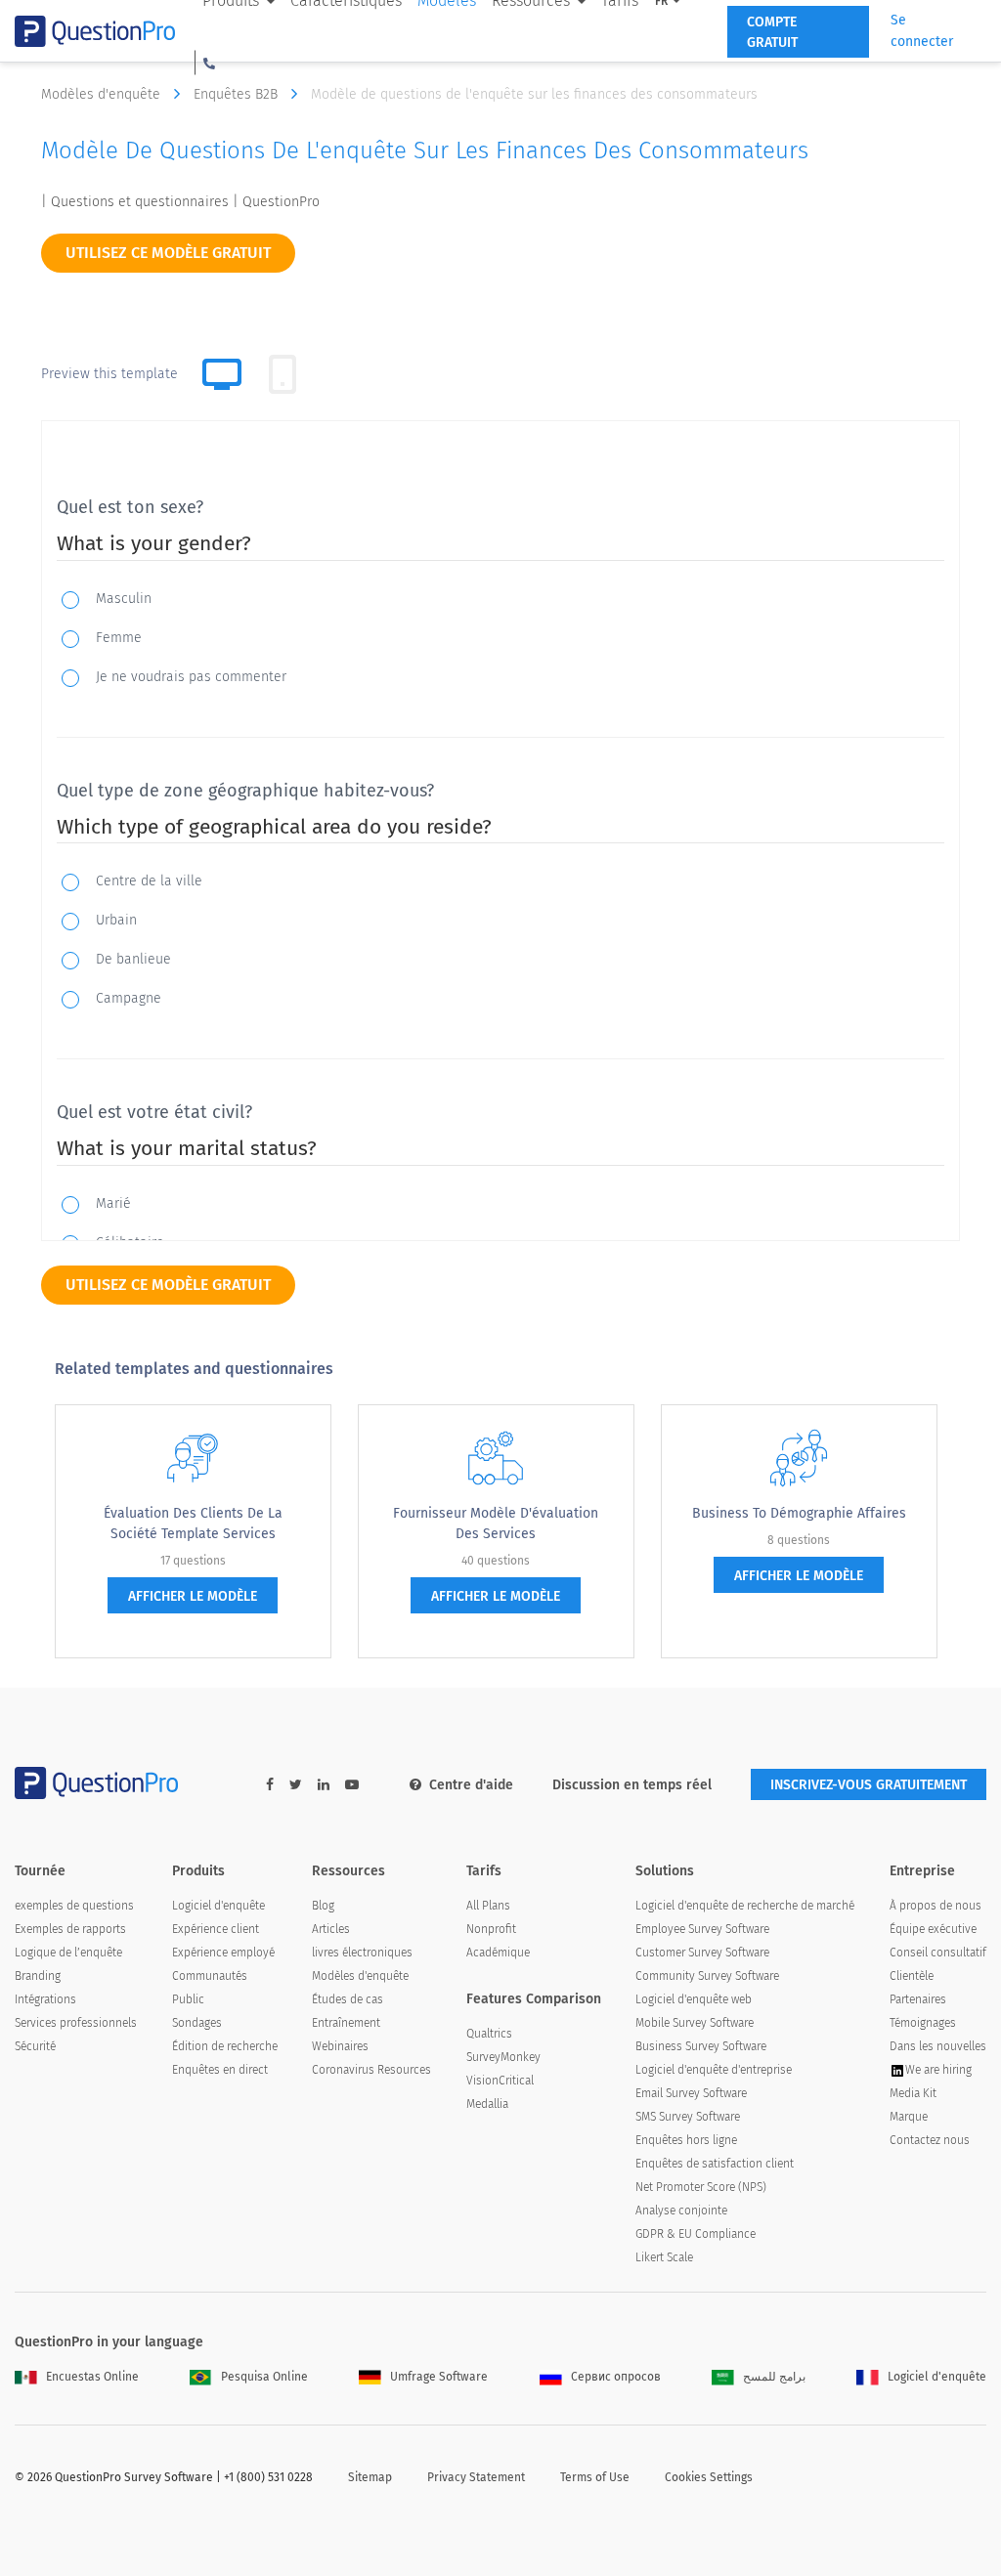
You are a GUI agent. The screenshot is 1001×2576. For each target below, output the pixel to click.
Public (188, 1999)
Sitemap (370, 2477)
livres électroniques (362, 1953)
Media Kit (913, 2093)
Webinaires (340, 2046)
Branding (38, 1976)
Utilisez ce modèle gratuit (168, 253)
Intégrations (45, 1999)
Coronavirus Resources (371, 2070)
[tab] (283, 374)
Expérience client (216, 1929)
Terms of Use (595, 2477)
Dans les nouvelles (938, 2046)
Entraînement (346, 2023)
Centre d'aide (471, 1785)
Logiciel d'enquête (218, 1906)
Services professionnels (76, 2023)
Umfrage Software (439, 2377)
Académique (498, 1953)
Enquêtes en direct (220, 2070)
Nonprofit (491, 1929)
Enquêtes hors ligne (686, 2140)
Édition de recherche (225, 2046)
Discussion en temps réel (632, 1785)
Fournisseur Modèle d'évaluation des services (496, 1524)
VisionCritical (500, 2081)
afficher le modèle (193, 1596)
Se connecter (922, 31)
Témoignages (923, 2023)
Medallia (487, 2104)
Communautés (210, 1976)
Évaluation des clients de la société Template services (193, 1524)
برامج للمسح (774, 2377)
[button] (209, 63)
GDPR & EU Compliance (696, 2234)
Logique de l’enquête (68, 1953)
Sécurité (35, 2046)
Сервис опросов (616, 2377)
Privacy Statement (476, 2477)
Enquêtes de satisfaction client (715, 2164)
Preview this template (109, 374)
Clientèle (912, 1976)
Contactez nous (930, 2140)
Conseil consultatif (938, 1953)
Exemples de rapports (70, 1929)
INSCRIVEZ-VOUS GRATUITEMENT (869, 1785)
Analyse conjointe (681, 2211)
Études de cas (348, 1999)
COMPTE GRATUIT (772, 32)
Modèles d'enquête (103, 94)
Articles (331, 1929)
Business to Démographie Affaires (799, 1513)
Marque (909, 2117)
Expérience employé (223, 1953)
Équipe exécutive (933, 1929)
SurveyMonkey (503, 2057)
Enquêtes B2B (238, 94)
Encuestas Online (92, 2377)
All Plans (488, 1906)
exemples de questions (74, 1906)
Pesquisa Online (264, 2377)
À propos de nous (936, 1906)
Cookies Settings (709, 2477)
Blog (323, 1906)
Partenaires (918, 1999)
